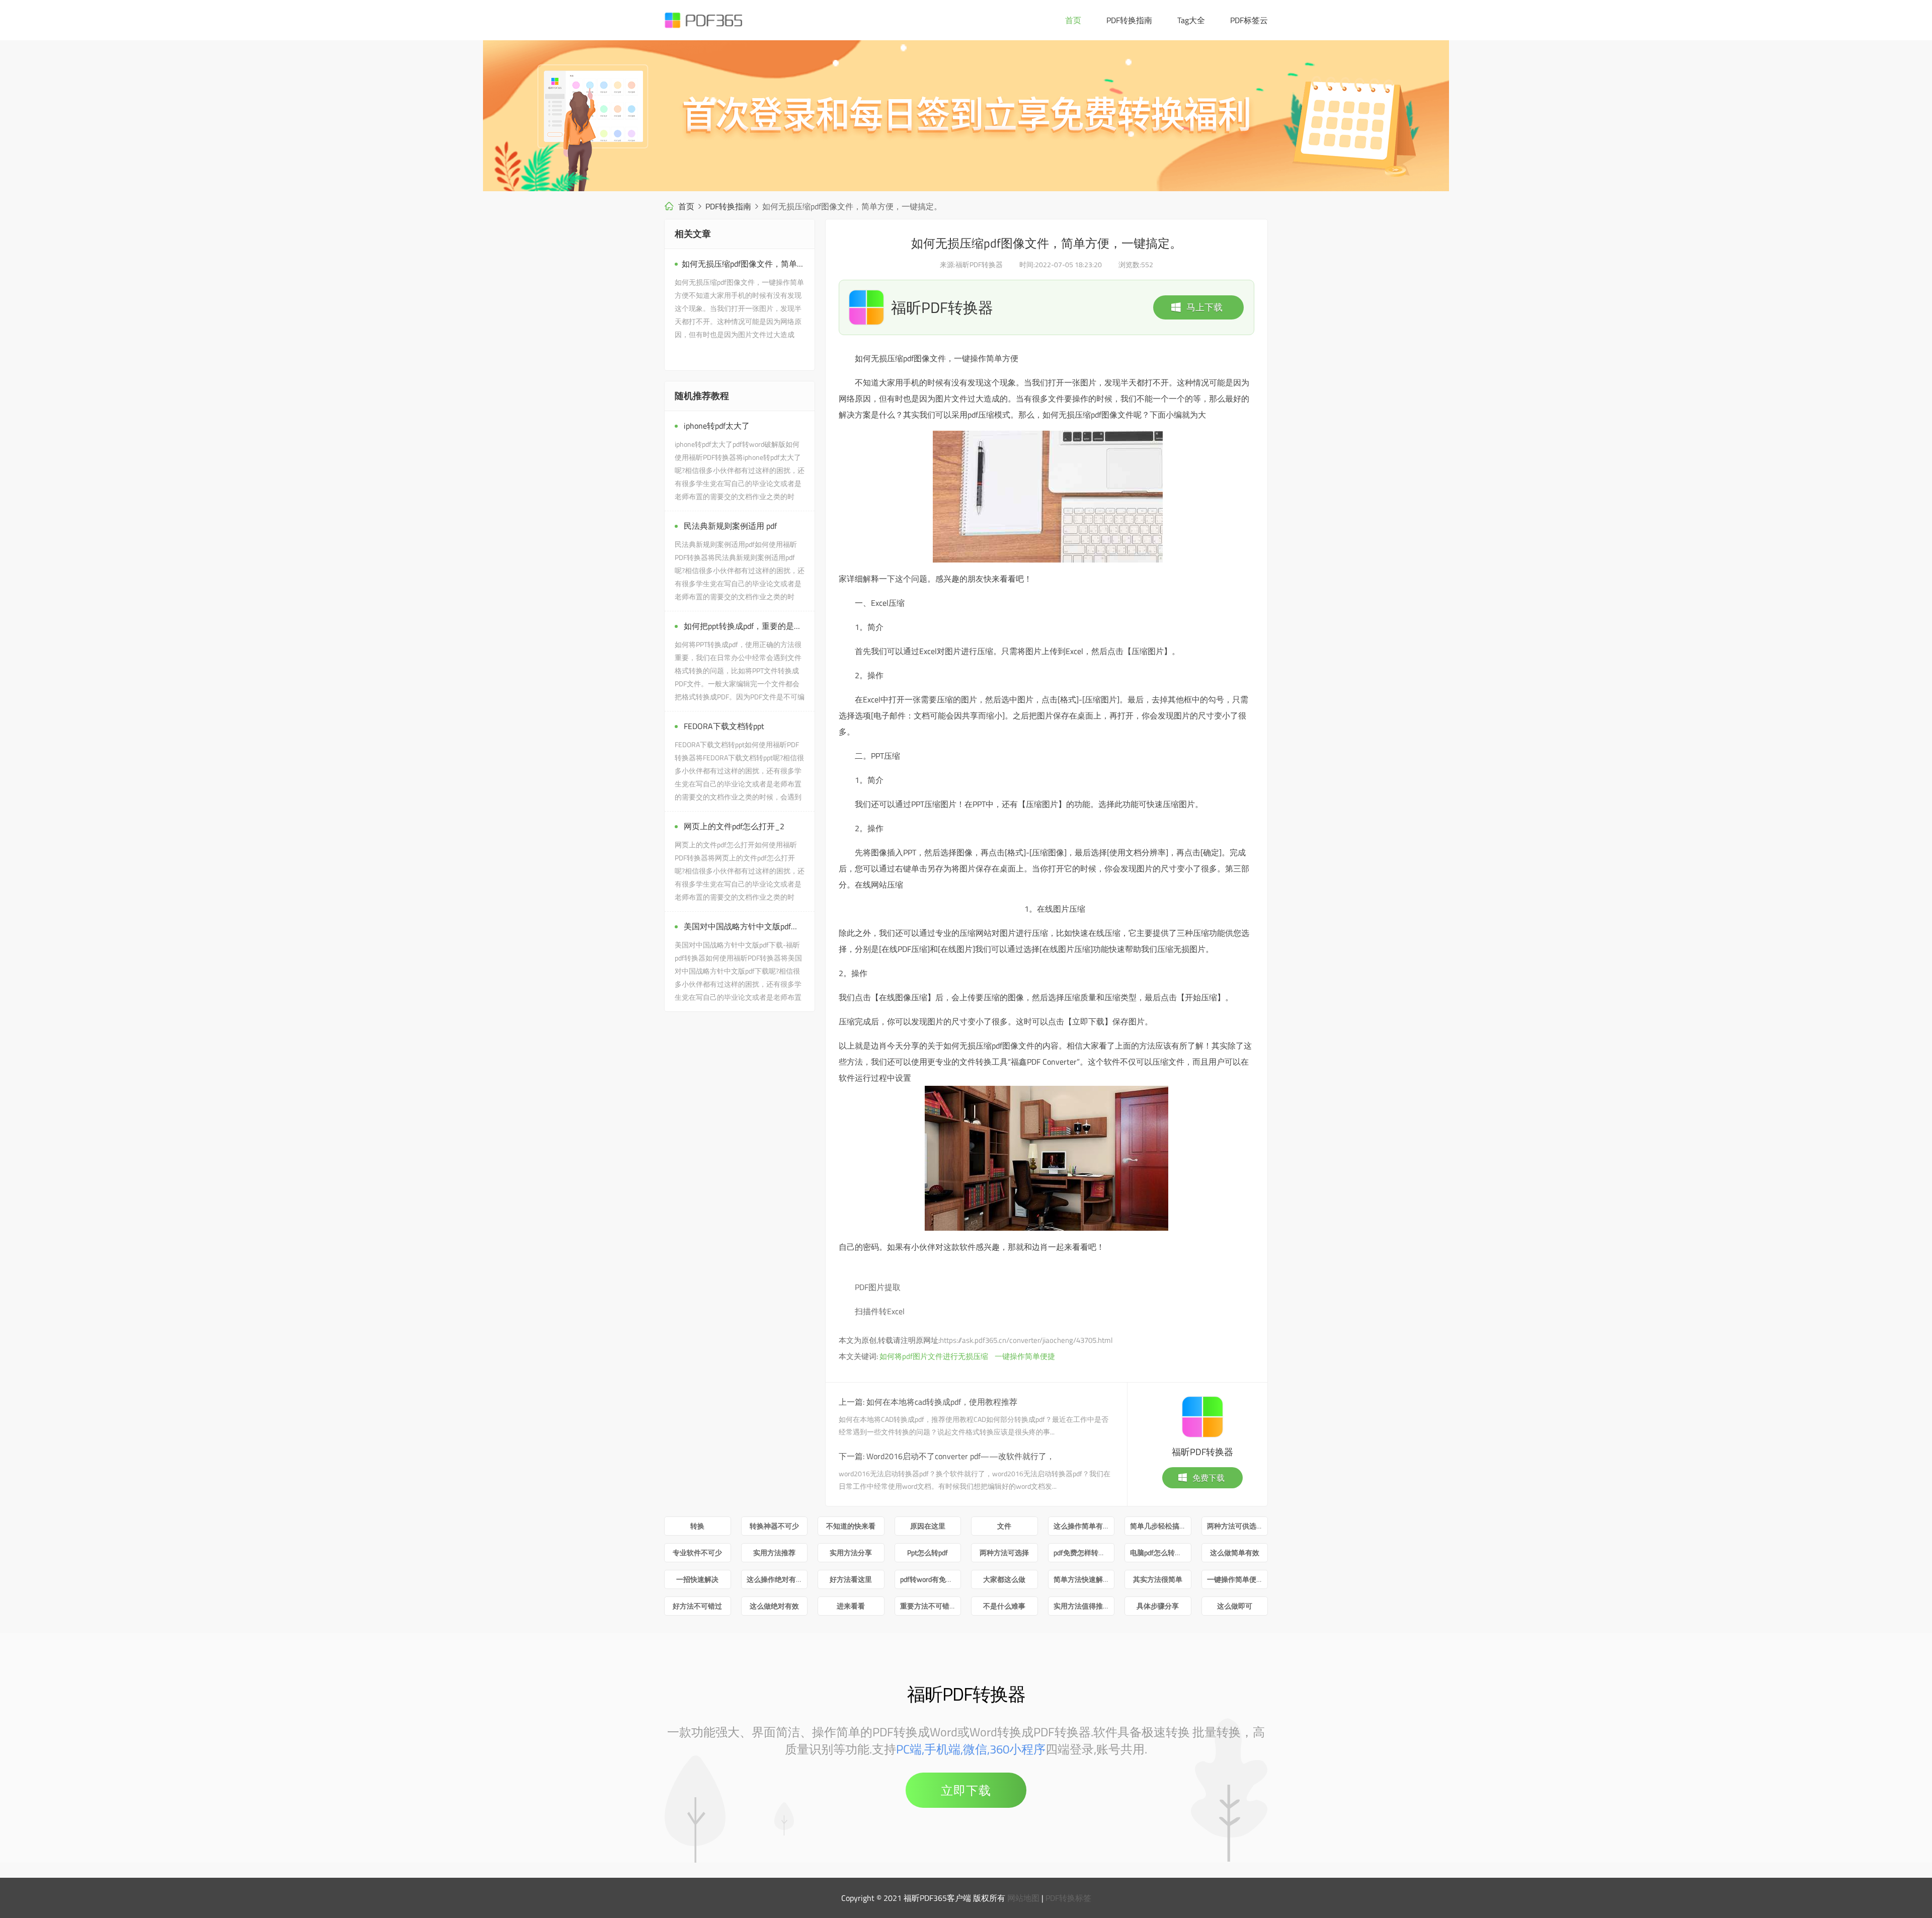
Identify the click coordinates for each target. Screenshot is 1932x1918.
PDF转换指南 (1129, 20)
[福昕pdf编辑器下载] (966, 116)
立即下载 (966, 1790)
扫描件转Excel (880, 1311)
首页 (1073, 20)
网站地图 (1023, 1898)
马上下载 (1204, 307)
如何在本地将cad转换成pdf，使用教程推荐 (942, 1402)
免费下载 (1209, 1478)
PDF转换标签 (1068, 1898)
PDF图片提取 (878, 1287)
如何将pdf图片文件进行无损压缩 (934, 1356)
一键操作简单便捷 (1025, 1356)
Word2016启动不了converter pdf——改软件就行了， (960, 1456)
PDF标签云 (1249, 20)
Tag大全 (1191, 20)
